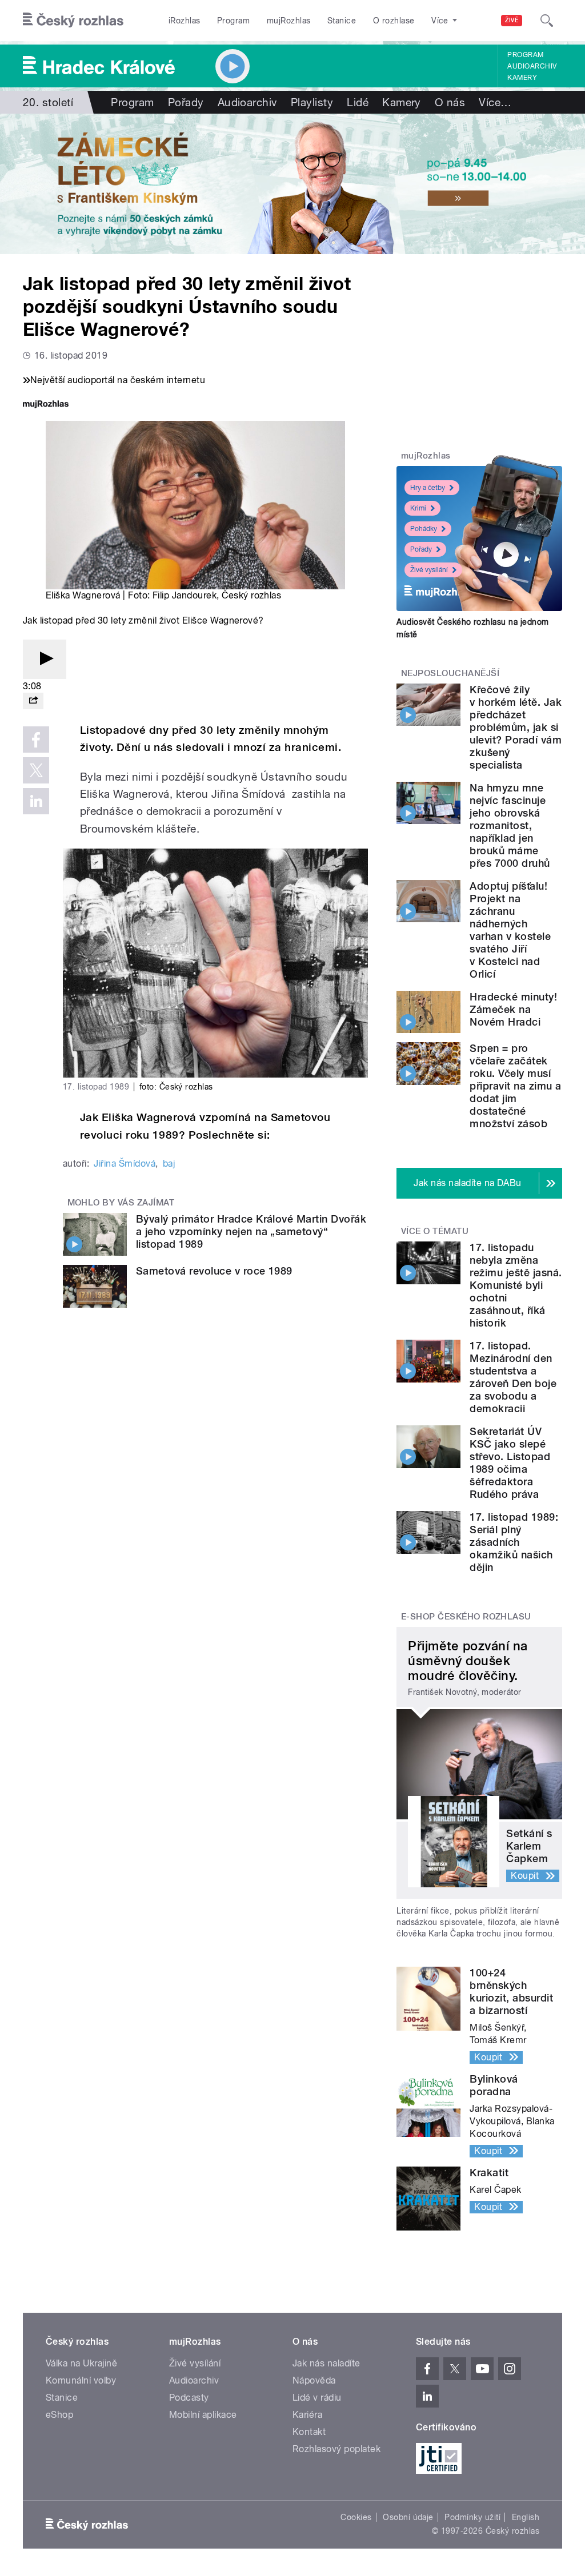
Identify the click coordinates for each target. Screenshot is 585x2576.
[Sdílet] (33, 701)
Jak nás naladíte (326, 2363)
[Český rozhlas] (73, 21)
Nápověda (314, 2380)
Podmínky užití (472, 2517)
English (526, 2517)
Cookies (356, 2517)
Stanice (342, 21)
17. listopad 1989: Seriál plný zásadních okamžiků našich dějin (514, 1542)
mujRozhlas (289, 21)
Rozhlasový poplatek (336, 2449)
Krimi (418, 508)
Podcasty (189, 2398)
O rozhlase (394, 21)
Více (495, 102)
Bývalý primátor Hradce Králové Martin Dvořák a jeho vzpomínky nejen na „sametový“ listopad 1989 (251, 1231)
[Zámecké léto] (292, 184)
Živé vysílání (429, 570)
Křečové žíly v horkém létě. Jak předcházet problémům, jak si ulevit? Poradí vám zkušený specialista (516, 727)
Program (233, 21)
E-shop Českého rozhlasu (466, 1617)
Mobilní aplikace (203, 2415)
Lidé (358, 102)
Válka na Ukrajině (81, 2363)
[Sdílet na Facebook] (36, 740)
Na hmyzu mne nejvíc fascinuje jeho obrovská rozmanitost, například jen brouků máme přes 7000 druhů (510, 825)
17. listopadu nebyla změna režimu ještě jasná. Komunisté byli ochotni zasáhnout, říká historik (516, 1285)
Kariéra (307, 2415)
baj (169, 1164)
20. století (48, 102)
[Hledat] (547, 21)
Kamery (522, 78)
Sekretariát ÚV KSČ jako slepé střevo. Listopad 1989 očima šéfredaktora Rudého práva (510, 1463)
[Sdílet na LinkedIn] (36, 801)
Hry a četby (428, 488)
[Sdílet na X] (36, 770)
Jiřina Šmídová (125, 1164)
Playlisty (312, 102)
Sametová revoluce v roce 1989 (214, 1271)
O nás (450, 102)
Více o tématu (435, 1231)
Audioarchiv (532, 66)
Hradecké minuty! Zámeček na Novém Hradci (513, 1009)
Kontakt (309, 2432)
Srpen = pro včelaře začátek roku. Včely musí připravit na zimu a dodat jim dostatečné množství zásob (515, 1086)
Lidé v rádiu (317, 2398)
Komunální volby (81, 2380)
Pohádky (424, 529)
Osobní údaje (408, 2517)
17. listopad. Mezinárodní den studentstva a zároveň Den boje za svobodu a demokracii (513, 1377)
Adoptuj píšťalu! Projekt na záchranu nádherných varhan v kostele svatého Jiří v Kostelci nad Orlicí (510, 930)
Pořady (186, 102)
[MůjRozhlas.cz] (46, 405)
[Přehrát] (45, 659)
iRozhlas (185, 21)
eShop (59, 2415)
